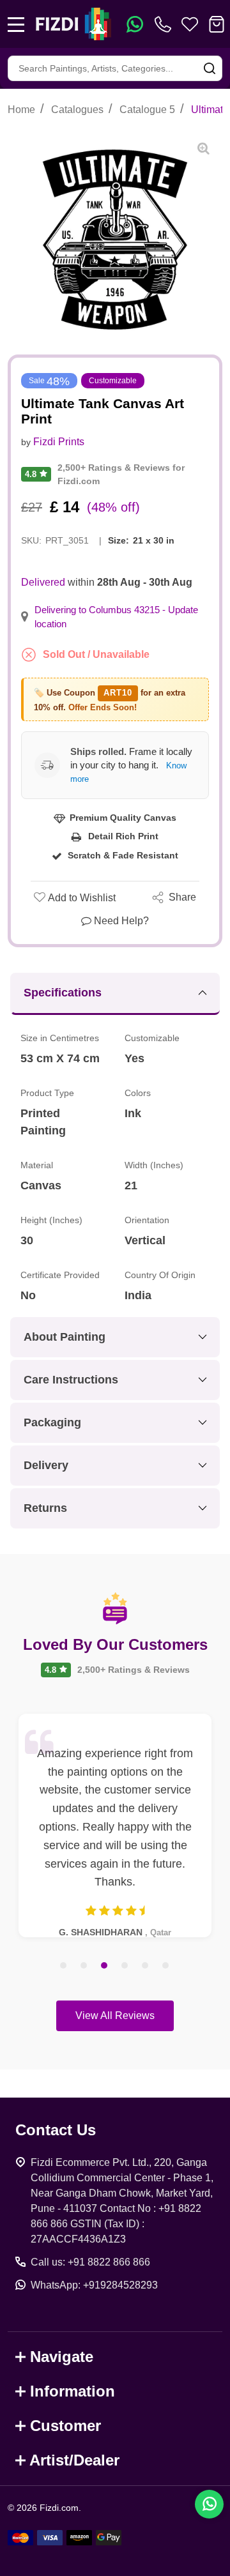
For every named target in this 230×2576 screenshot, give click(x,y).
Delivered (43, 582)
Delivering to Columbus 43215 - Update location (116, 617)
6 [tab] (166, 1966)
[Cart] (217, 24)
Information (73, 2391)
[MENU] (16, 24)
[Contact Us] (165, 24)
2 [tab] (84, 1966)
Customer (65, 2426)
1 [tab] (64, 1966)
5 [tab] (146, 1966)
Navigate (62, 2357)
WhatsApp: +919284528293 (94, 2285)
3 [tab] (105, 1966)
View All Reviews (115, 2016)
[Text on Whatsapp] (135, 24)
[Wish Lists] (190, 24)
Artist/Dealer (74, 2460)
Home (21, 110)
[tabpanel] (115, 1825)
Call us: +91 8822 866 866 (90, 2262)
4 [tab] (125, 1966)
